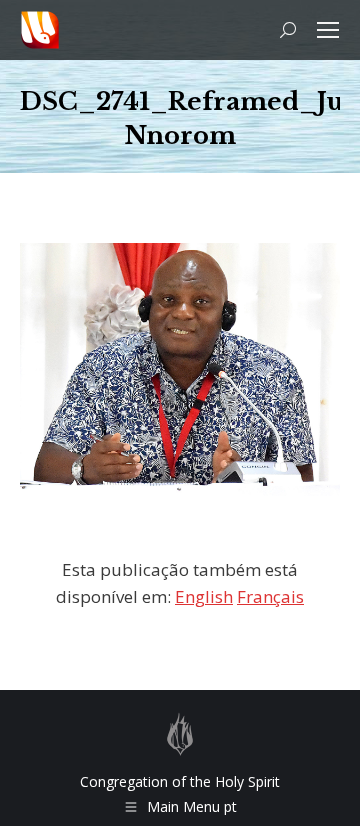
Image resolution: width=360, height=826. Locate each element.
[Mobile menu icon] (328, 30)
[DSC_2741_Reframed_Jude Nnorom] (180, 369)
